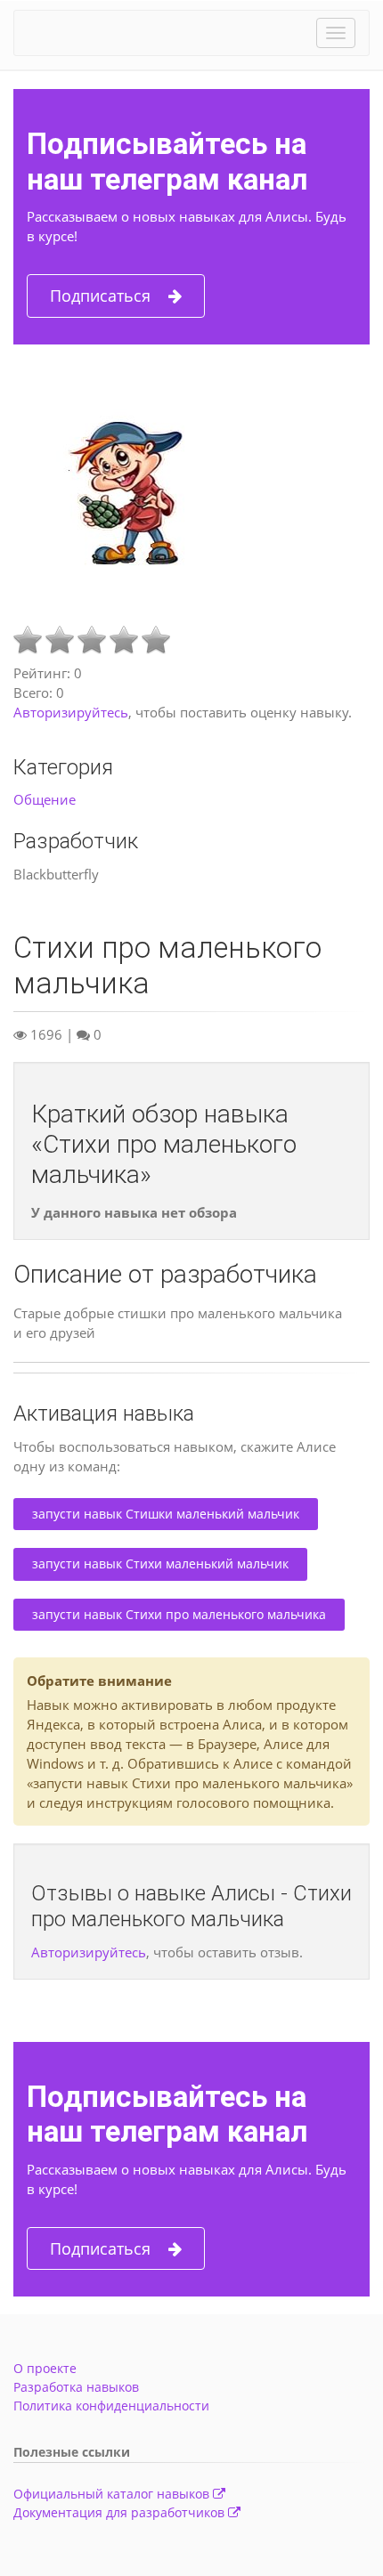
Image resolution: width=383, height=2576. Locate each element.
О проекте (45, 2368)
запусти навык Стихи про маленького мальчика (179, 1614)
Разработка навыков (76, 2387)
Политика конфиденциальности (111, 2406)
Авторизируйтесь (71, 712)
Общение (45, 799)
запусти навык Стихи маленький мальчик (160, 1563)
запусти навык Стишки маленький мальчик (166, 1514)
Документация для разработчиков (121, 2512)
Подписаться (100, 296)
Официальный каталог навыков (113, 2494)
